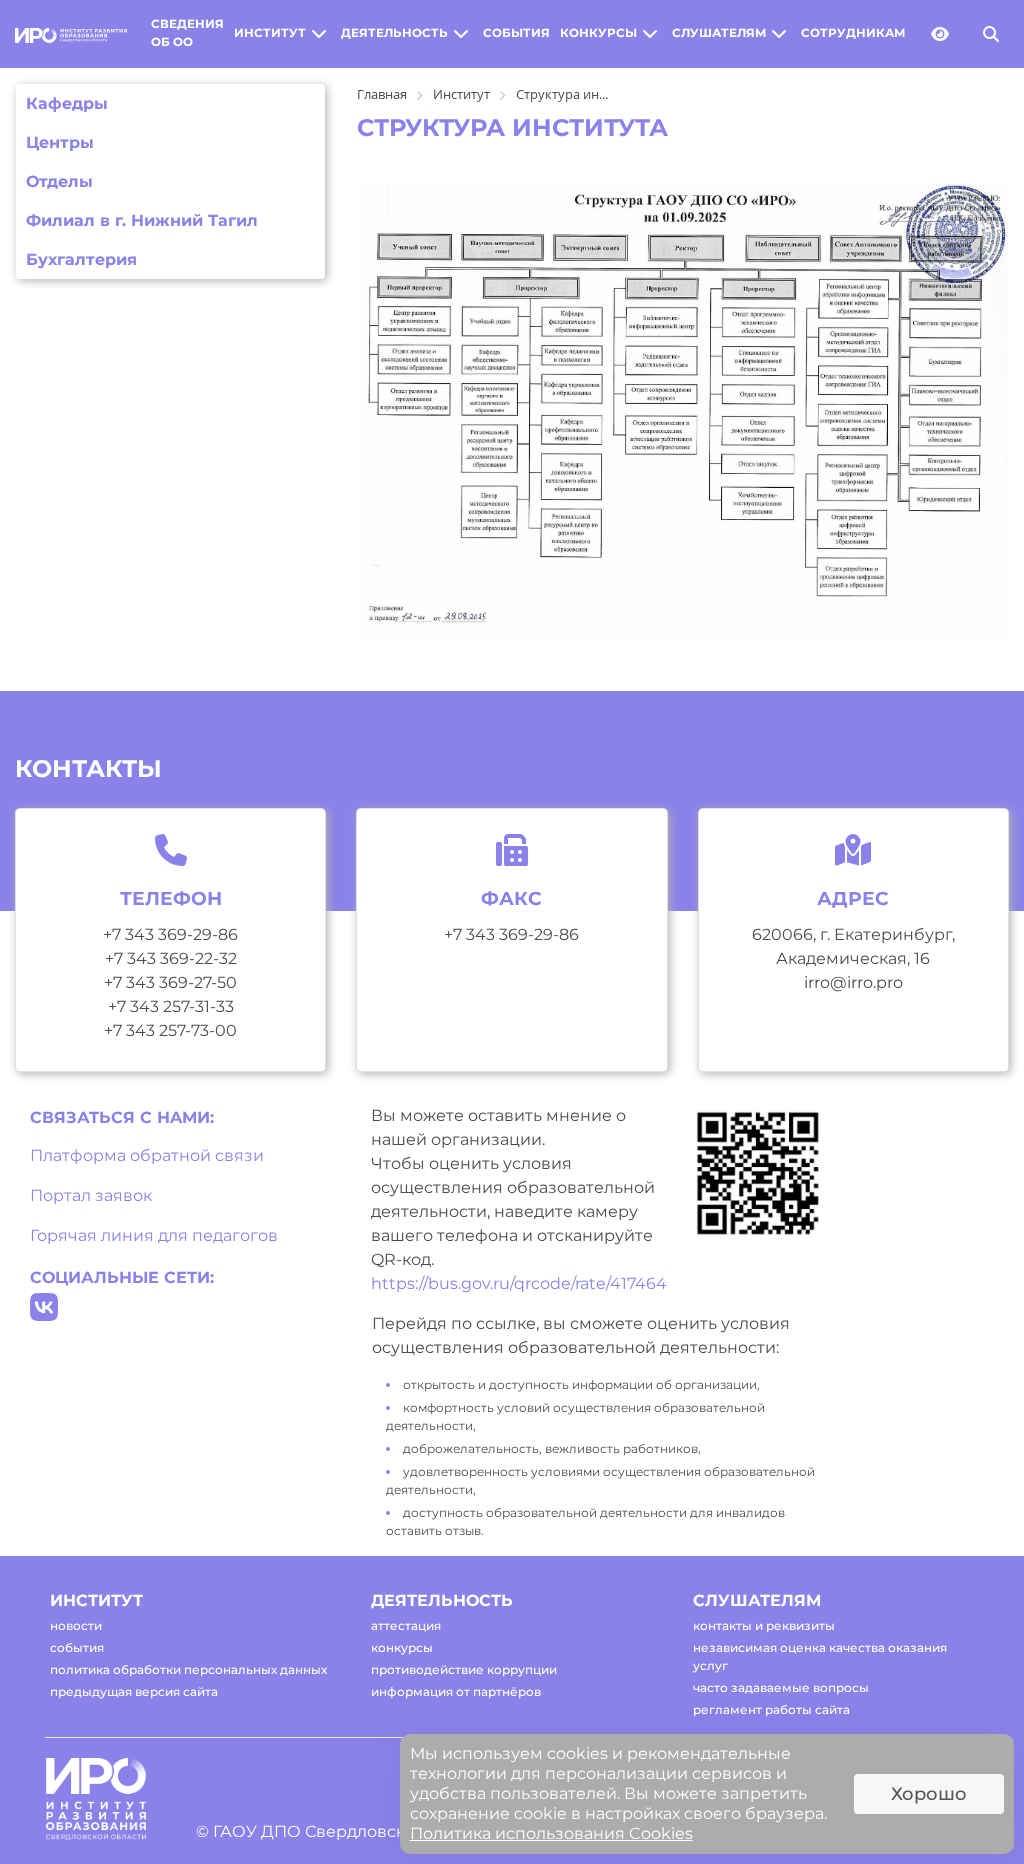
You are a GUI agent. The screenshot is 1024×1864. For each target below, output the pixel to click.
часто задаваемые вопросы (781, 1687)
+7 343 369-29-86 (170, 934)
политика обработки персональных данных (188, 1669)
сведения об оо (187, 33)
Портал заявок (91, 1195)
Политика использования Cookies (551, 1833)
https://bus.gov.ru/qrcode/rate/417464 (519, 1283)
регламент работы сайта (771, 1709)
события (516, 33)
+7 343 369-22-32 (171, 958)
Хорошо (929, 1794)
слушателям (719, 33)
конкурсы (598, 33)
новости (76, 1625)
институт (270, 33)
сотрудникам (853, 33)
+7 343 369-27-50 (170, 982)
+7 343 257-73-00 (170, 1030)
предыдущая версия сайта (134, 1691)
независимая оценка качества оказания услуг (820, 1656)
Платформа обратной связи (147, 1155)
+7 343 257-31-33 (171, 1006)
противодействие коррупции (464, 1669)
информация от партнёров (456, 1691)
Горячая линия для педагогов (154, 1235)
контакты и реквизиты (764, 1625)
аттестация (406, 1625)
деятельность (394, 33)
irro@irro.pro (853, 982)
